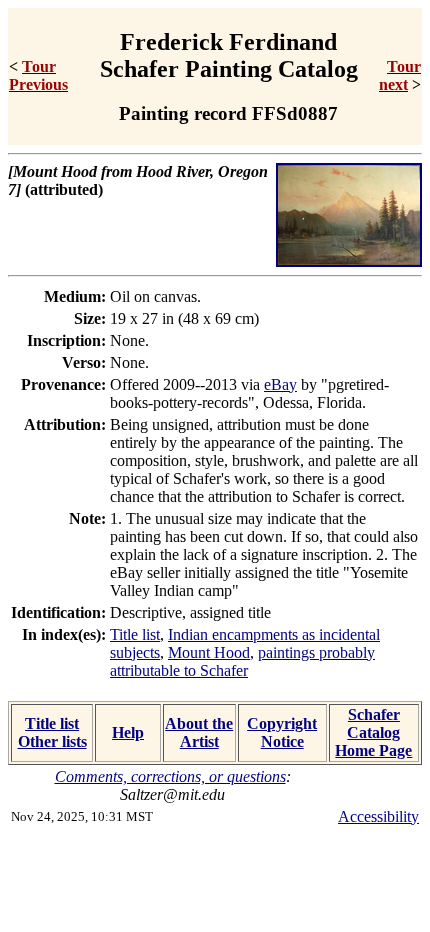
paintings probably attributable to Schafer (242, 661)
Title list (135, 634)
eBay (280, 384)
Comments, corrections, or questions (170, 776)
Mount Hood (209, 652)
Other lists (52, 741)
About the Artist (199, 732)
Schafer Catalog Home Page (373, 732)
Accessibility (378, 816)
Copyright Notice (282, 732)
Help (128, 732)
